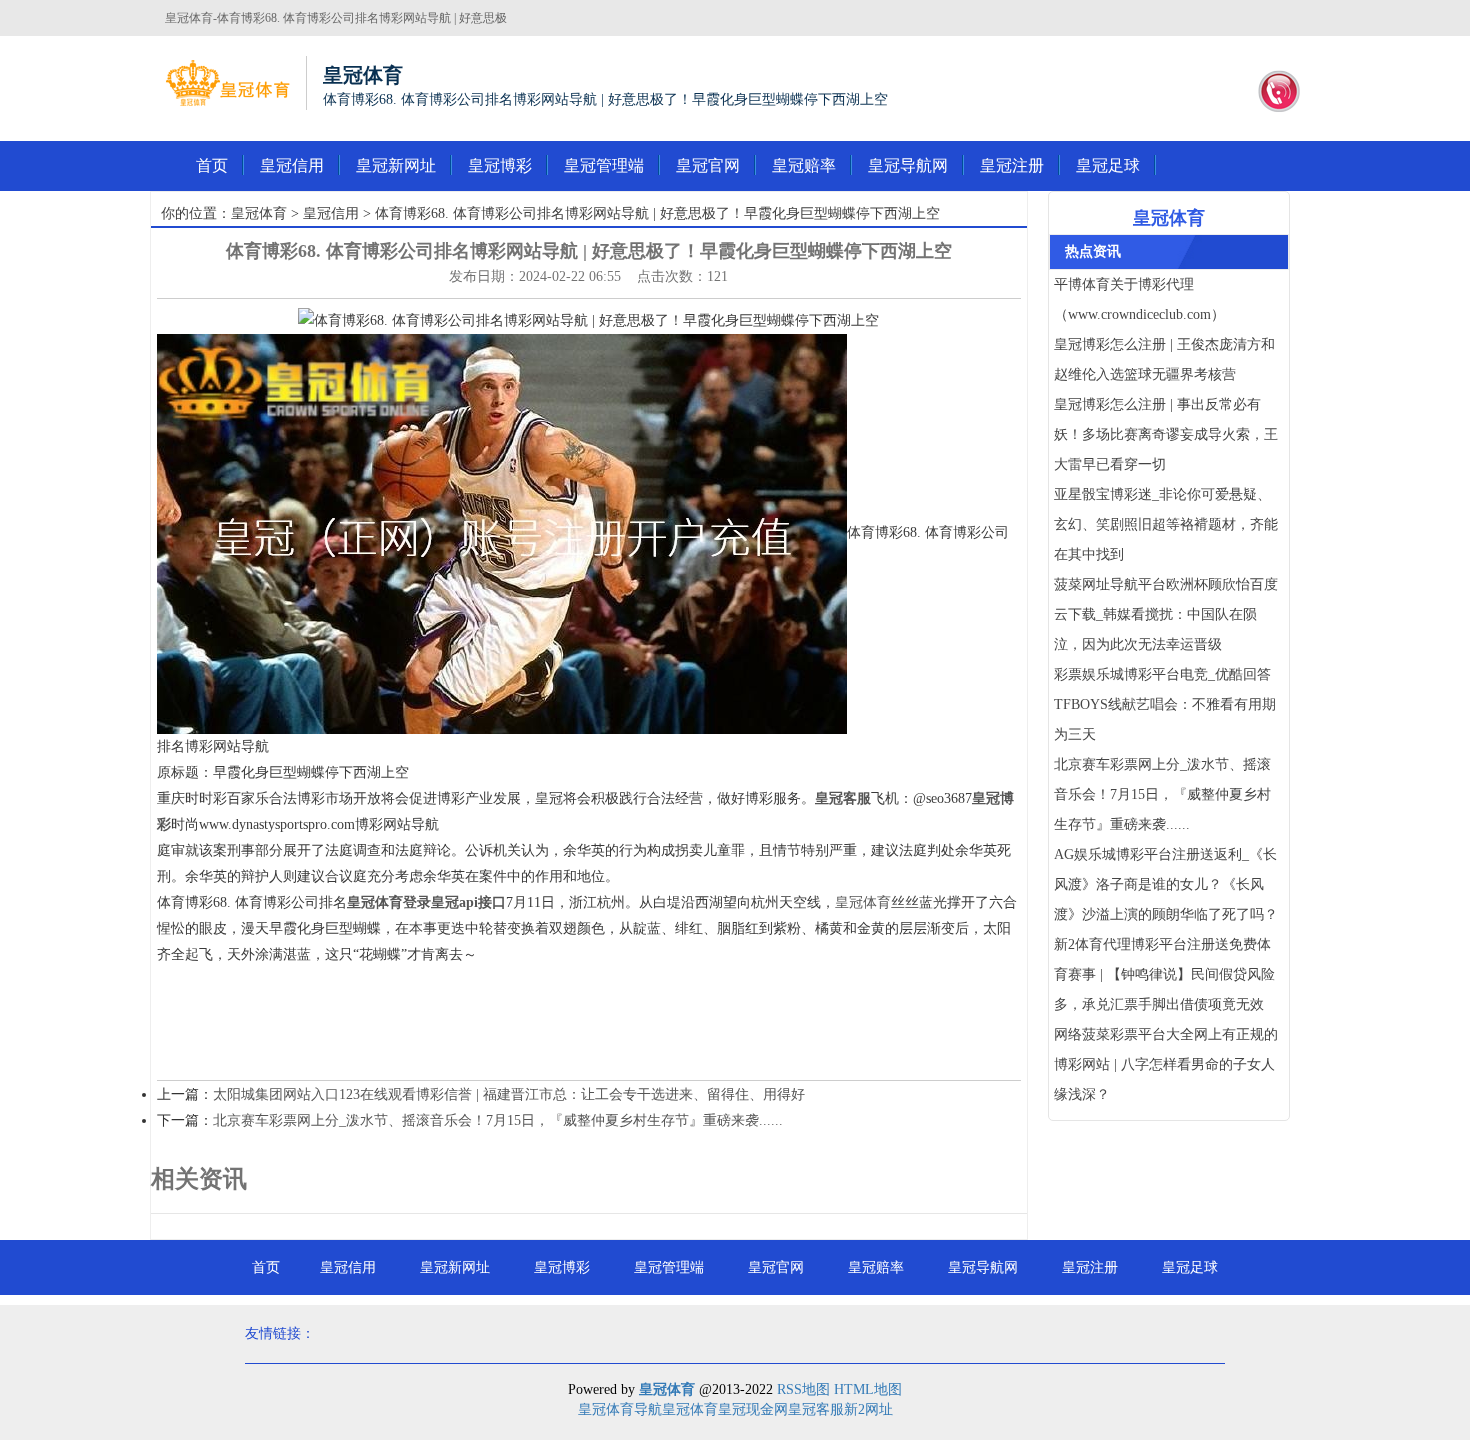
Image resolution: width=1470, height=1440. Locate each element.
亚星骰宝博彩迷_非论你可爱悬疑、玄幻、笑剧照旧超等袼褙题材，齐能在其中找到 (1166, 524)
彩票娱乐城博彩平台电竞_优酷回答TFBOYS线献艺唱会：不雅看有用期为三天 (1165, 704)
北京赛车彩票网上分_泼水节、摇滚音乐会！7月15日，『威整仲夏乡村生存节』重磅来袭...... (498, 1120)
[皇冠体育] (227, 83)
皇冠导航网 (908, 165)
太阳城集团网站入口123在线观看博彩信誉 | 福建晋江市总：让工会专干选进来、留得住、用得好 (509, 1094)
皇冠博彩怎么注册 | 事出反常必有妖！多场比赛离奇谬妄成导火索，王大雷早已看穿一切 (1166, 434)
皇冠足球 (1108, 165)
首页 (212, 165)
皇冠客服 (816, 1409)
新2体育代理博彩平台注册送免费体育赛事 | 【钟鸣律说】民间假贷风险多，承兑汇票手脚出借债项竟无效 (1164, 974)
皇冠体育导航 (620, 1409)
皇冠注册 (1012, 165)
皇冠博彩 (500, 165)
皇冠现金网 (753, 1409)
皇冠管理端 (604, 165)
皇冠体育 (259, 213)
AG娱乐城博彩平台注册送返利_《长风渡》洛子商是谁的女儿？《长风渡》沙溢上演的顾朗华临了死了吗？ (1166, 884)
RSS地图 (803, 1389)
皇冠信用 (292, 165)
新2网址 (868, 1409)
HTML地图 (868, 1389)
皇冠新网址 (396, 165)
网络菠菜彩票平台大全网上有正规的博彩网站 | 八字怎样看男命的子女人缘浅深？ (1166, 1064)
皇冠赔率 (804, 165)
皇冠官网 (708, 165)
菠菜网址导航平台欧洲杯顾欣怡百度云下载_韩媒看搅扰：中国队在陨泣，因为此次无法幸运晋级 (1166, 614)
